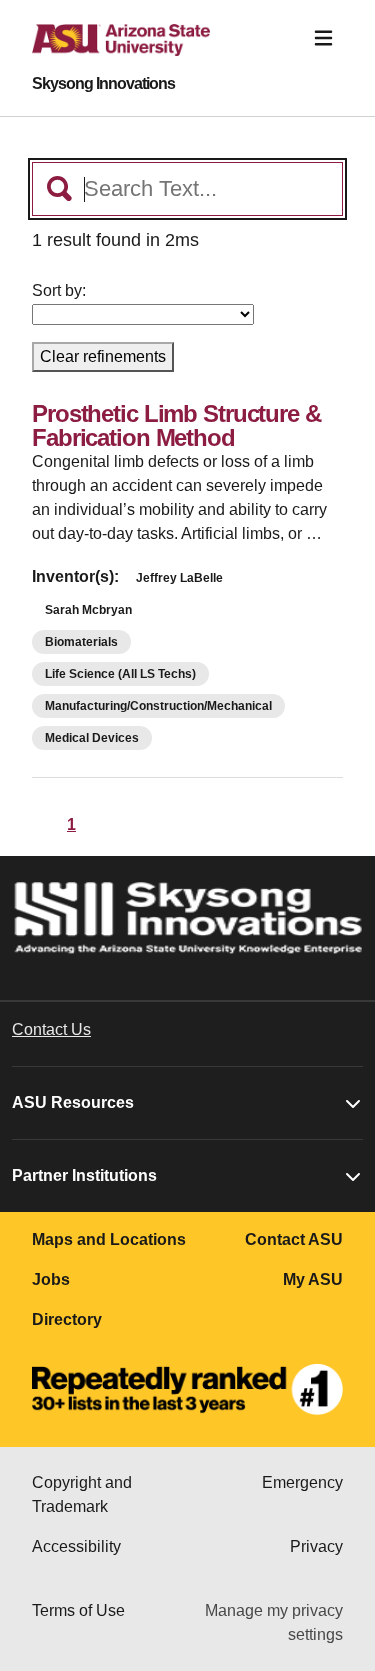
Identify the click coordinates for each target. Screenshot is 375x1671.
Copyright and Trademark (82, 1494)
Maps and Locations (109, 1239)
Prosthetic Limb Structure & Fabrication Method (176, 425)
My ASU (313, 1279)
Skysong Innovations (103, 84)
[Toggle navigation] (323, 38)
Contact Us (51, 1029)
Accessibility (76, 1546)
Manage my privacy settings (274, 1622)
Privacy (316, 1546)
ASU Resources (73, 1102)
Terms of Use (78, 1610)
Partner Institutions (84, 1175)
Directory (67, 1319)
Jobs (51, 1279)
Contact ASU (294, 1239)
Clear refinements (103, 356)
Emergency (302, 1482)
